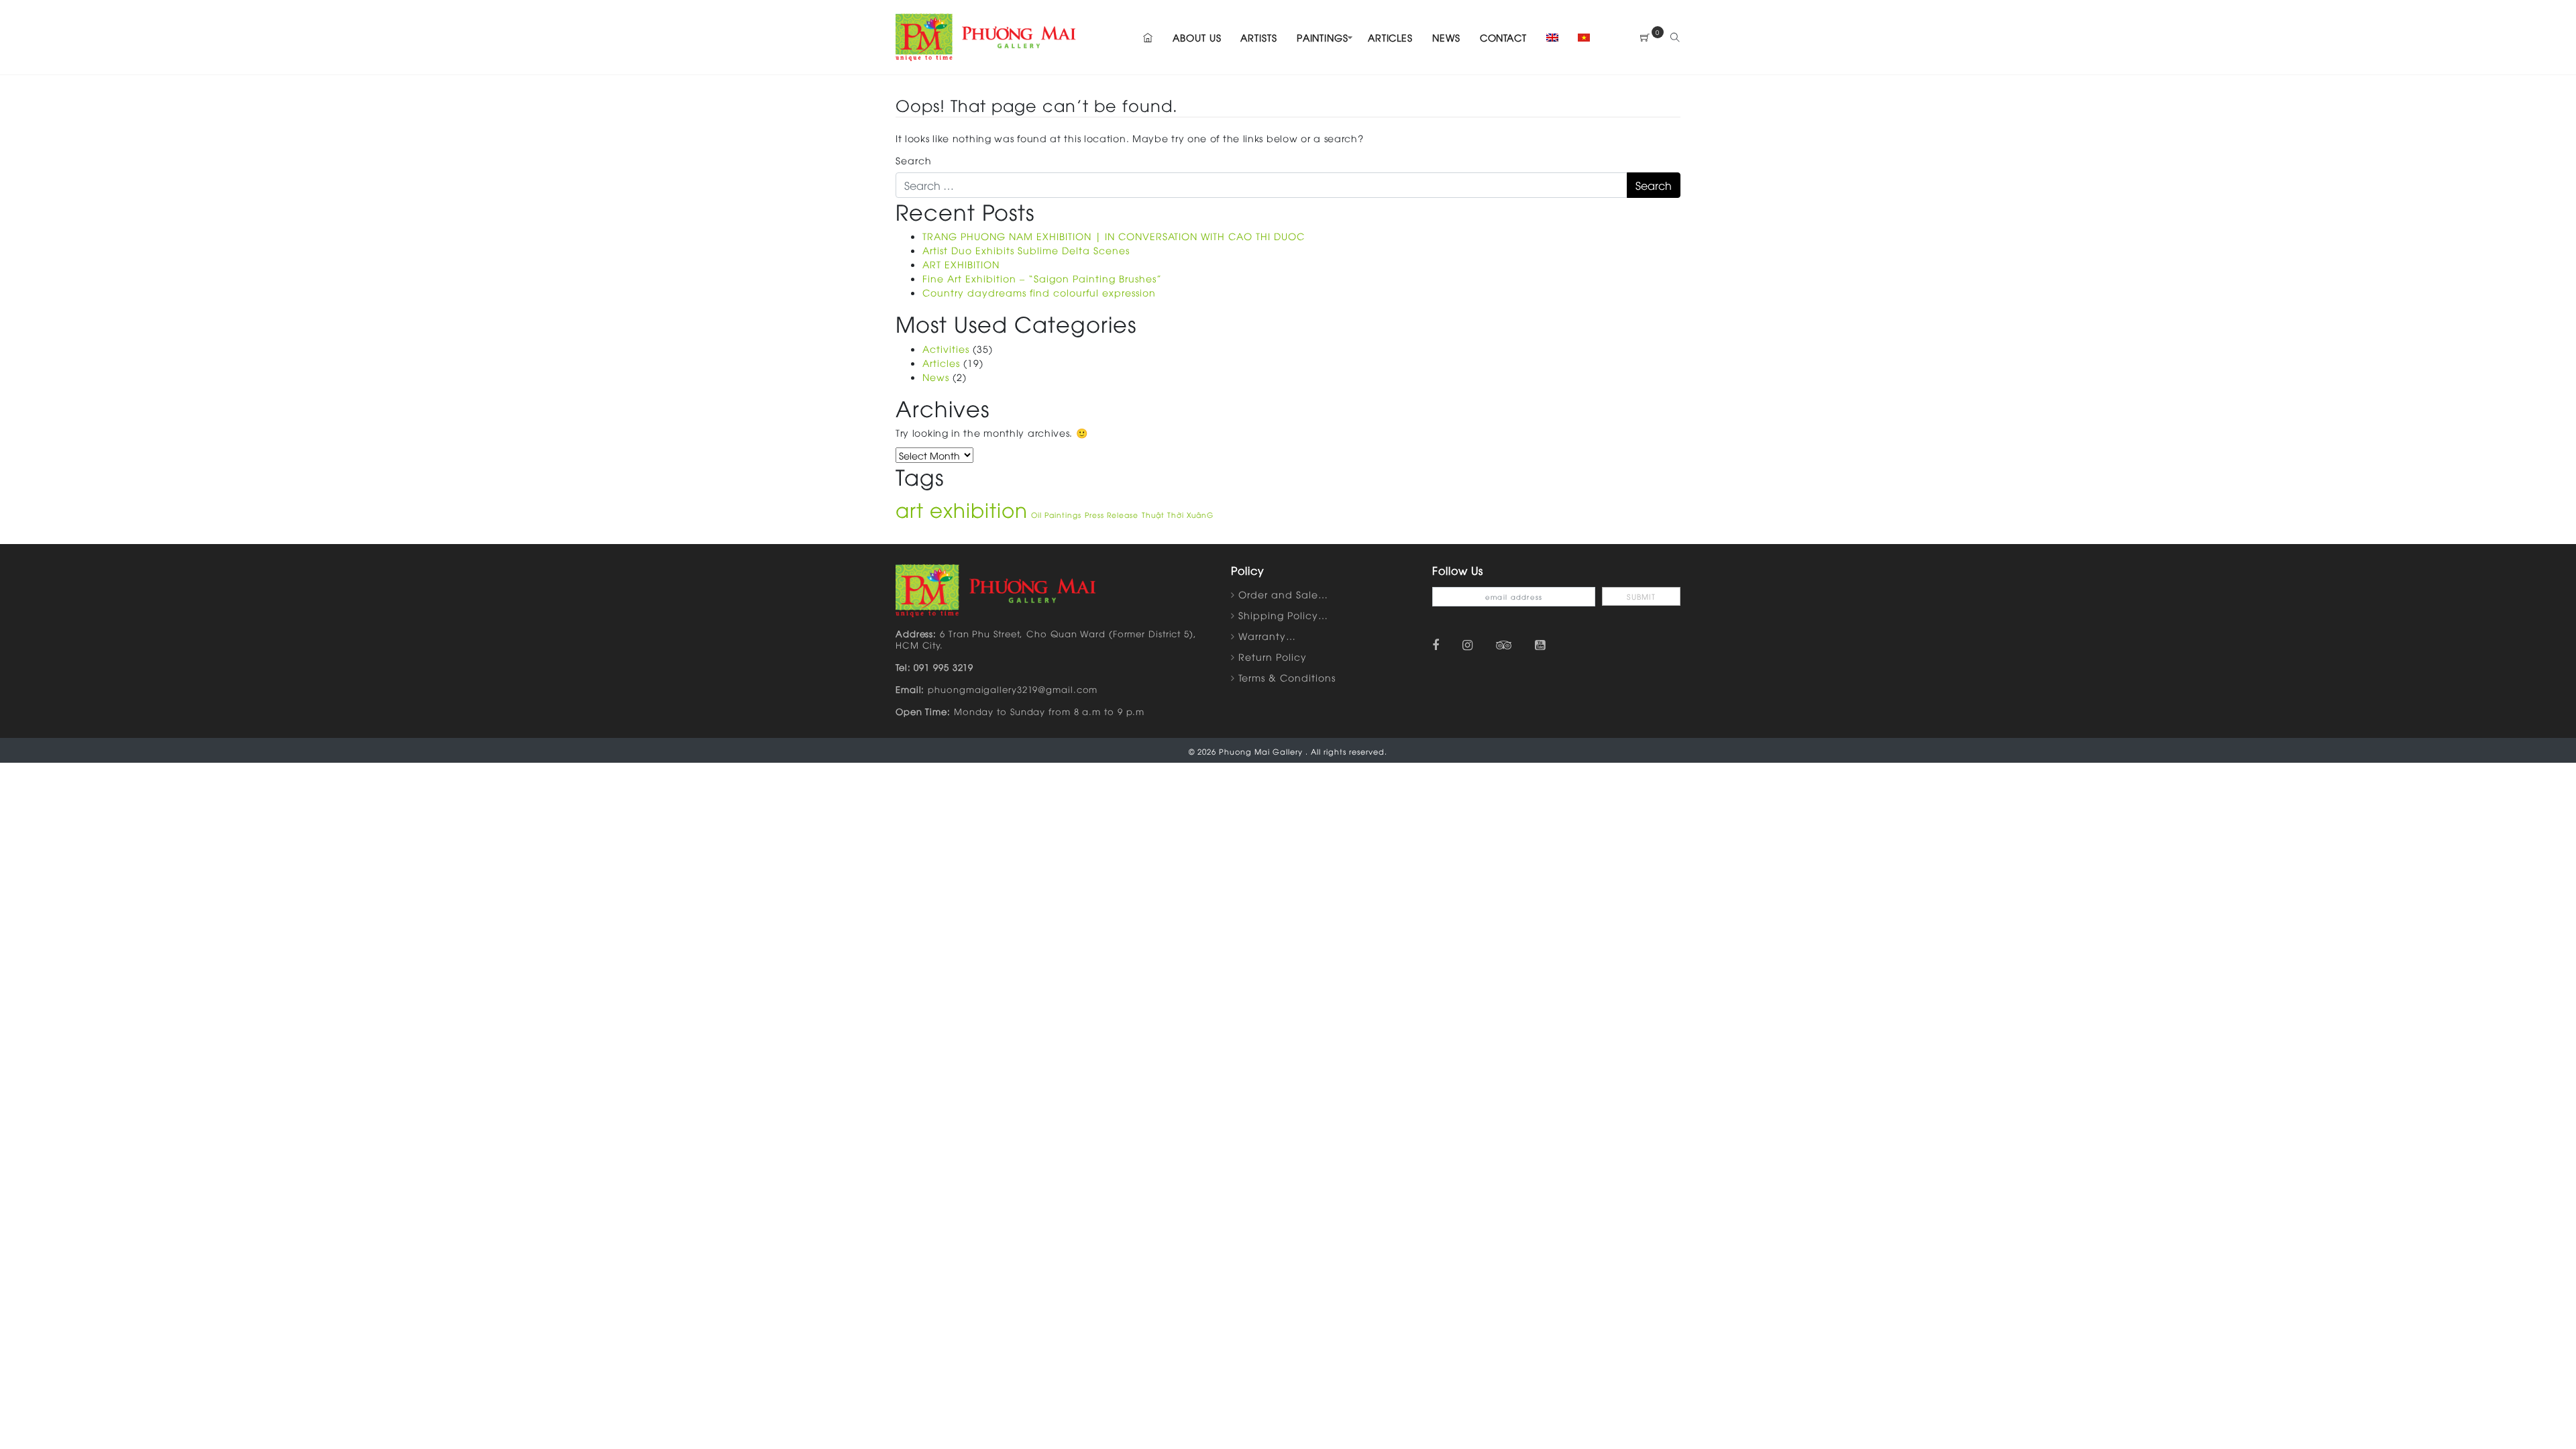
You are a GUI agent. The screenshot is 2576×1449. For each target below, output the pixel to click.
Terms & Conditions (1287, 677)
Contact (1503, 37)
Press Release (1112, 515)
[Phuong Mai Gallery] (986, 35)
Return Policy (1273, 656)
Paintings (1323, 37)
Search (914, 160)
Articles (1390, 37)
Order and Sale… (1283, 594)
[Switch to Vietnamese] (1580, 37)
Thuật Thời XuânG (1178, 515)
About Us (1197, 37)
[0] (1645, 37)
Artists (1258, 37)
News (1446, 37)
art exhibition (962, 509)
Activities (946, 348)
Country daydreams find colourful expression (1039, 292)
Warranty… (1267, 636)
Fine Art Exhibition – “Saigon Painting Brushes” (1042, 278)
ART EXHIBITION (961, 264)
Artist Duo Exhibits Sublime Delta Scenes (1026, 250)
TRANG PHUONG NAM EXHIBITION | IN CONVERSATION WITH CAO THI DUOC (1114, 236)
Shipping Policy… (1283, 615)
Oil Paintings (1056, 515)
